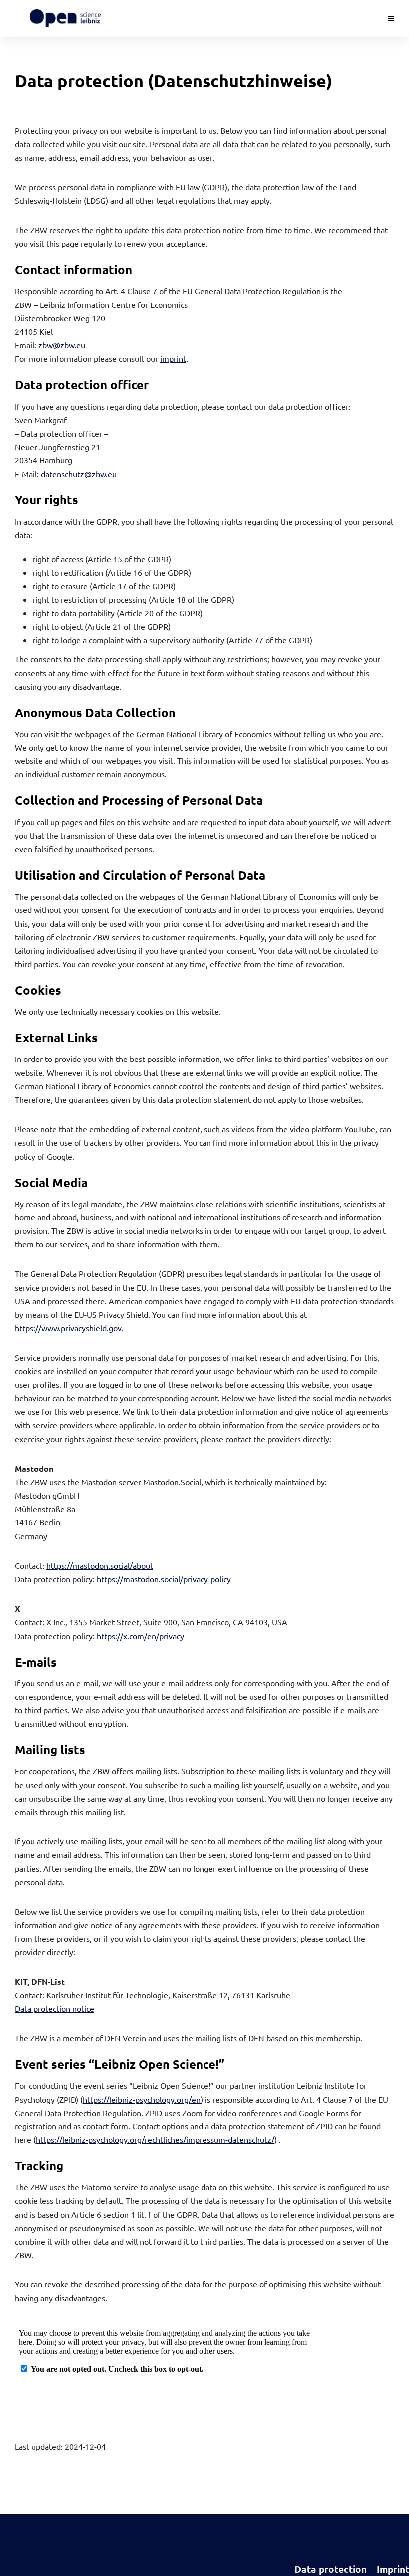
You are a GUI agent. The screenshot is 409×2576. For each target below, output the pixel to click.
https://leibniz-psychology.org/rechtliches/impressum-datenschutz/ (155, 2139)
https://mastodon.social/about (100, 1565)
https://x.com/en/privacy (140, 1636)
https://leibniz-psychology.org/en (142, 2099)
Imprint (393, 2569)
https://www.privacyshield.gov (68, 1328)
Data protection (330, 2569)
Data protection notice (55, 2008)
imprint (173, 358)
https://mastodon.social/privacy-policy (164, 1579)
